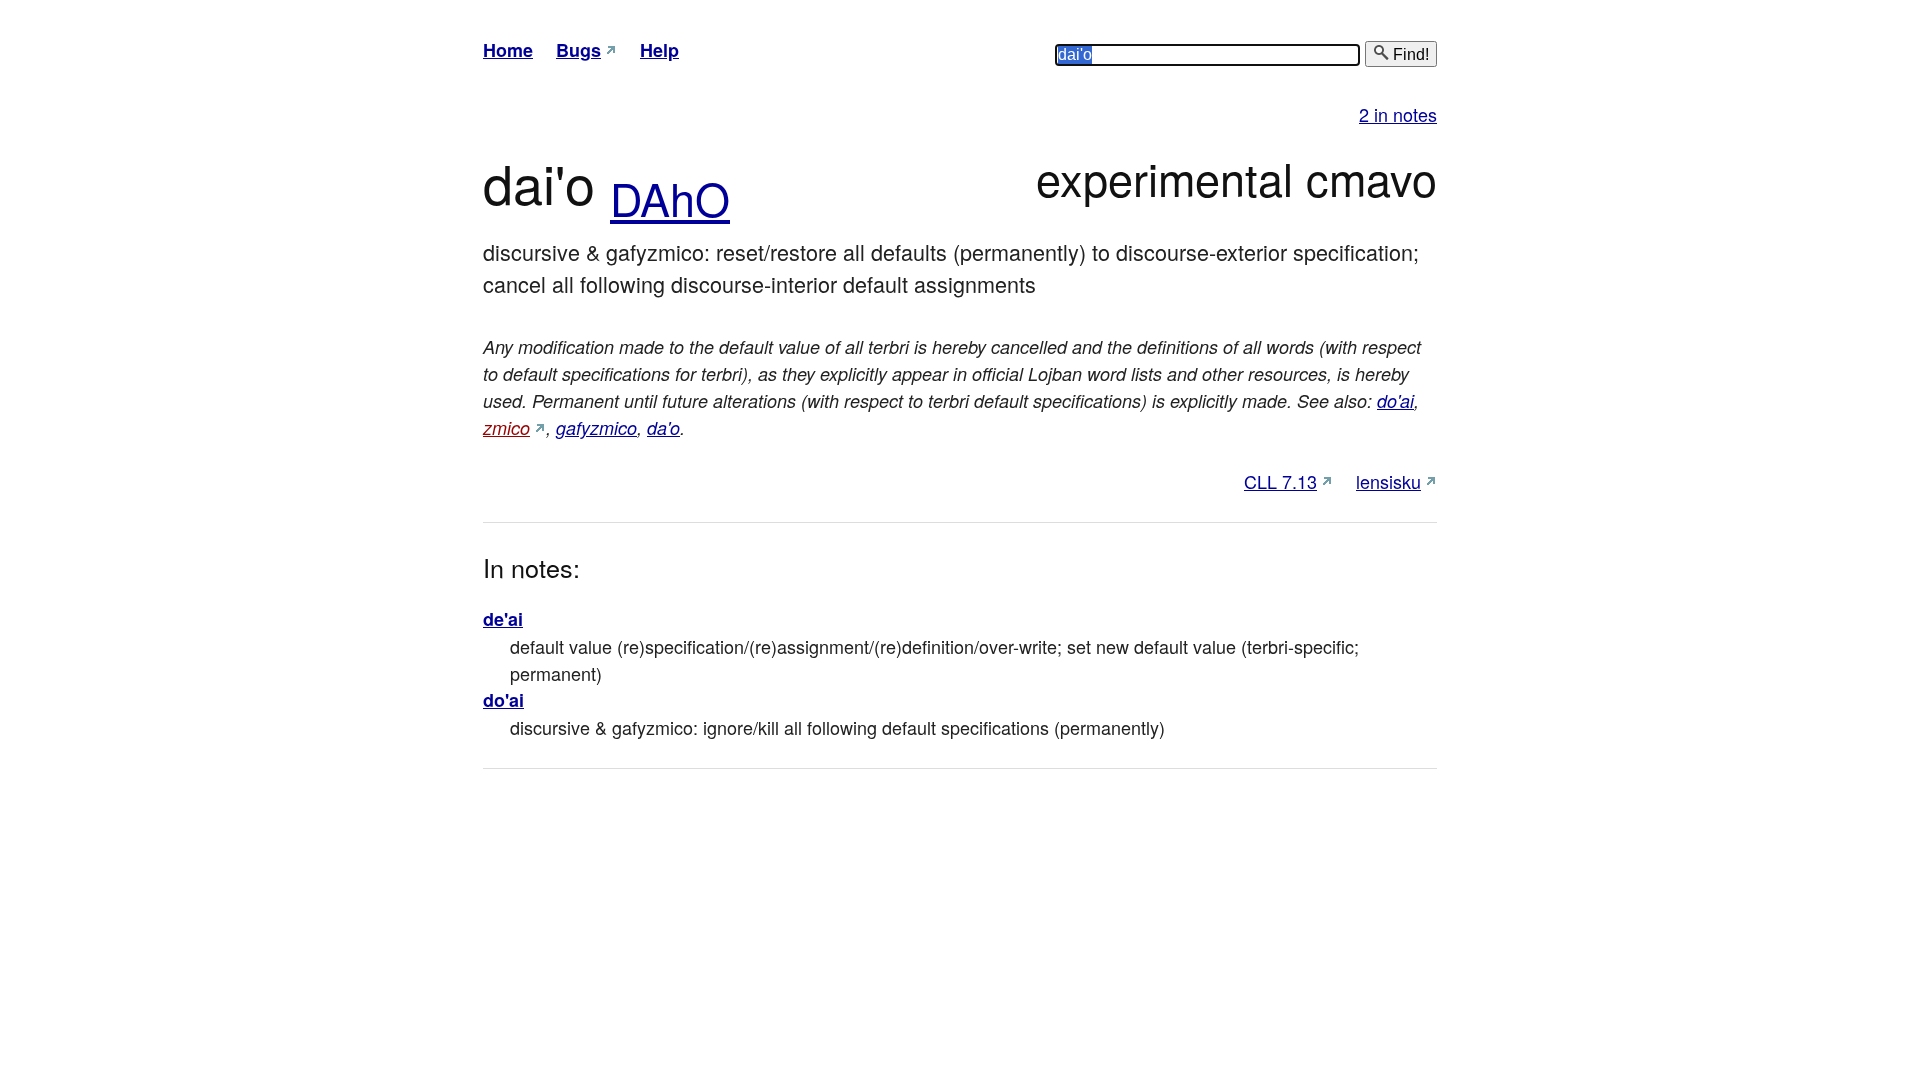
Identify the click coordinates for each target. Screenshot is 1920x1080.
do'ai (1395, 400)
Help (659, 50)
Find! (1409, 54)
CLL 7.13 (1280, 481)
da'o (663, 427)
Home (508, 50)
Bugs (578, 50)
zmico (506, 427)
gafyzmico (596, 427)
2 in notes (1398, 114)
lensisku (1388, 481)
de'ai (503, 619)
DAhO (670, 197)
